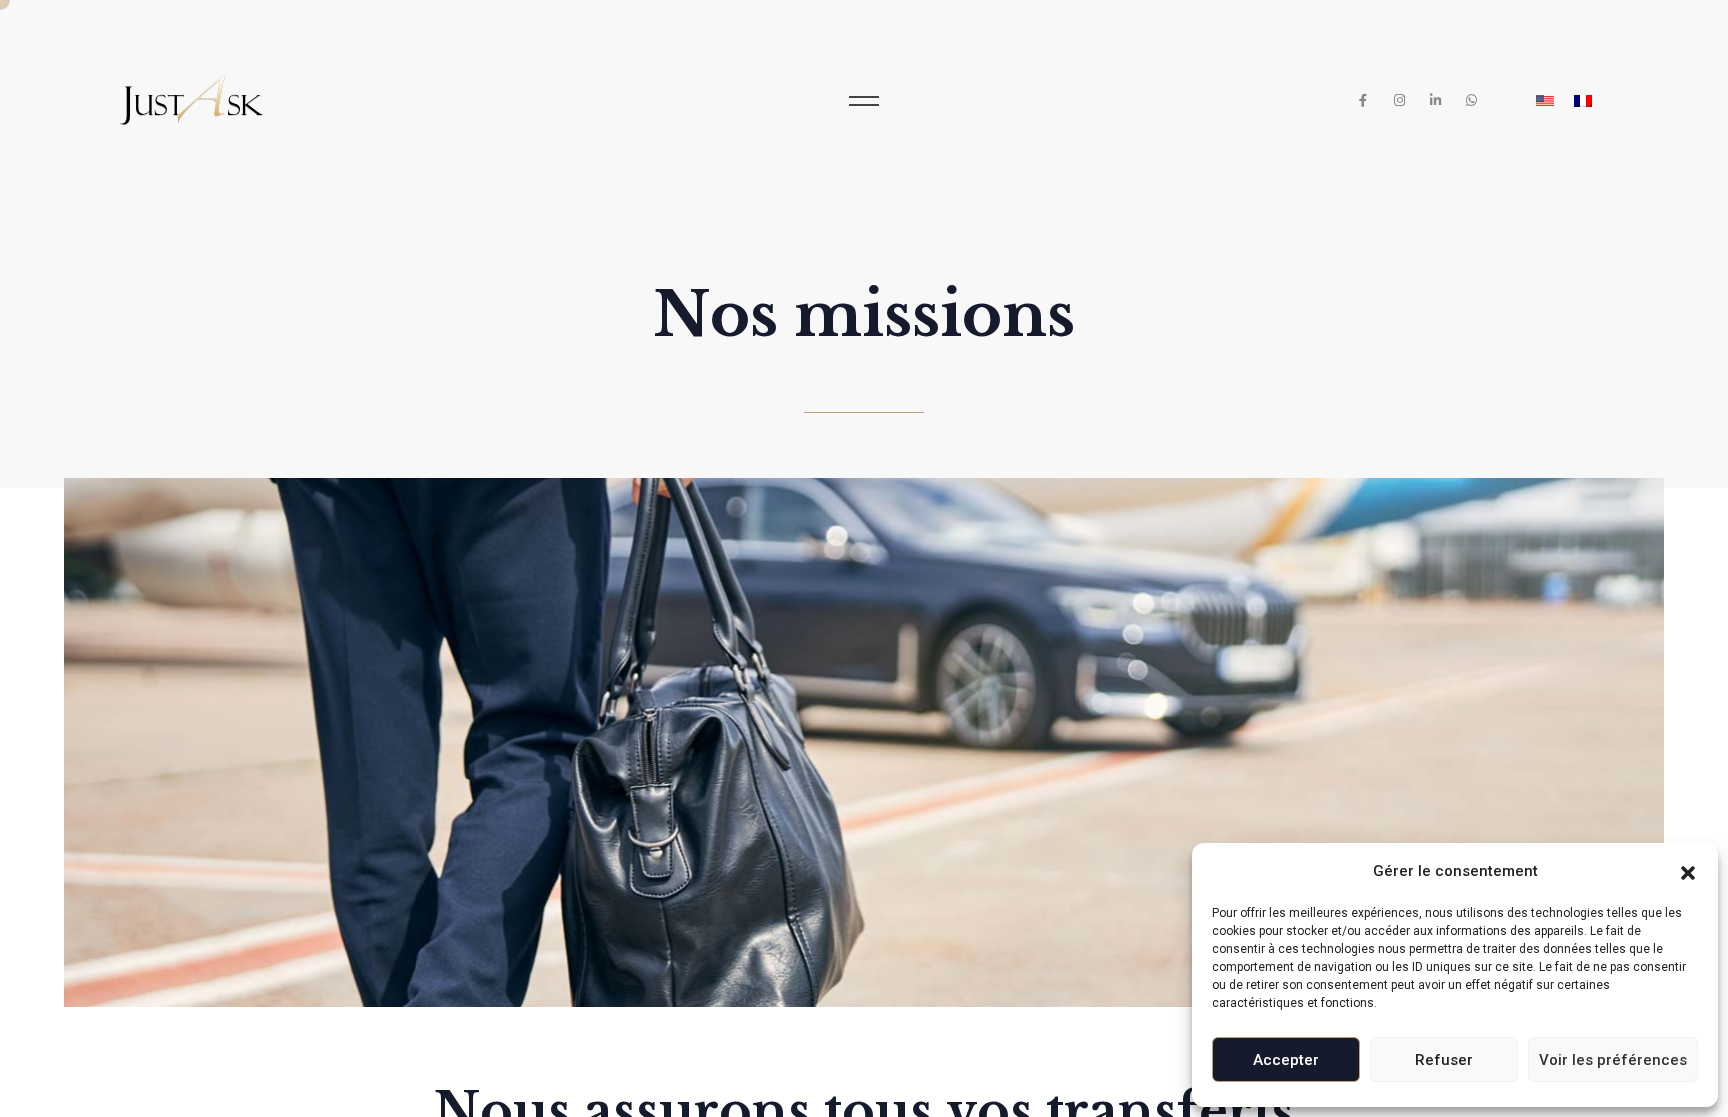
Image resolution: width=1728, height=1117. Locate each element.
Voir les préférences (1613, 1060)
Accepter (1286, 1060)
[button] (1688, 871)
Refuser (1444, 1060)
